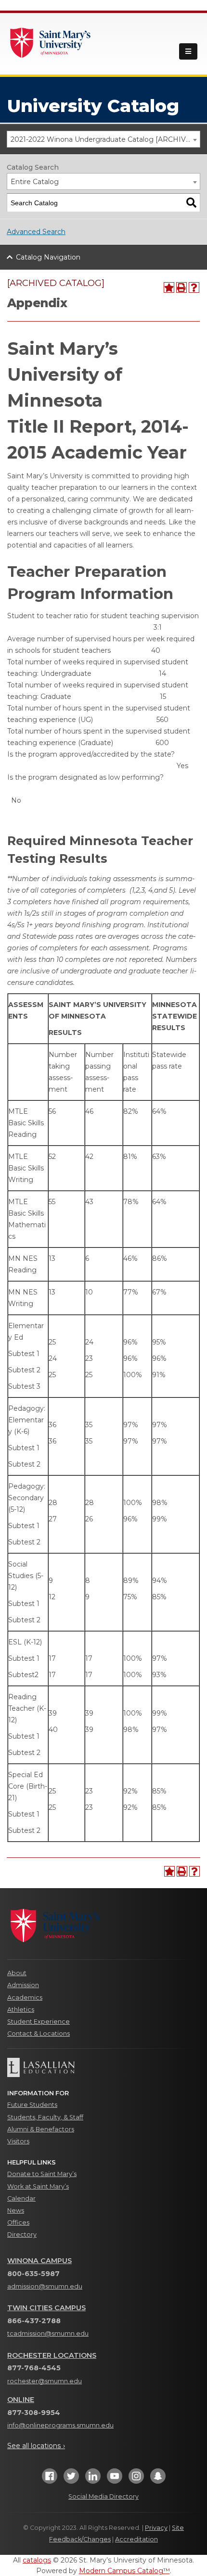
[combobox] (103, 139)
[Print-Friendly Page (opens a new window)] (181, 287)
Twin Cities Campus (46, 2308)
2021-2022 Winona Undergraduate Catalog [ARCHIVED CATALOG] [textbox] (105, 139)
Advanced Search (36, 232)
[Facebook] (50, 2479)
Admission (23, 1985)
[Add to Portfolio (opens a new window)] (169, 287)
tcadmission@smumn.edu (48, 2333)
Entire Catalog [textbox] (35, 182)
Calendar (21, 2198)
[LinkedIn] (93, 2479)
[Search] (191, 203)
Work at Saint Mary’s (38, 2186)
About (17, 1973)
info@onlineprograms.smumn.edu (60, 2425)
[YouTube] (115, 2479)
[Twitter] (71, 2479)
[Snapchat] (158, 2479)
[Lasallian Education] (103, 2067)
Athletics (21, 2010)
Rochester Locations (52, 2355)
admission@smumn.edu (45, 2286)
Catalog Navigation (48, 257)
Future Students (32, 2105)
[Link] (51, 42)
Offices (18, 2222)
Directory (22, 2234)
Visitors (18, 2141)
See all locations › (36, 2446)
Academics (25, 1997)
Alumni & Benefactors (41, 2129)
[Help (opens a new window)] (194, 287)
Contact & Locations (39, 2034)
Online (21, 2400)
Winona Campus (39, 2261)
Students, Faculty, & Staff (45, 2117)
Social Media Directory (103, 2496)
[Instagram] (136, 2479)
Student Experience (39, 2022)
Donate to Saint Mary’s (42, 2174)
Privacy (156, 2528)
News (16, 2210)
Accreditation (136, 2539)
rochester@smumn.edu (45, 2381)
